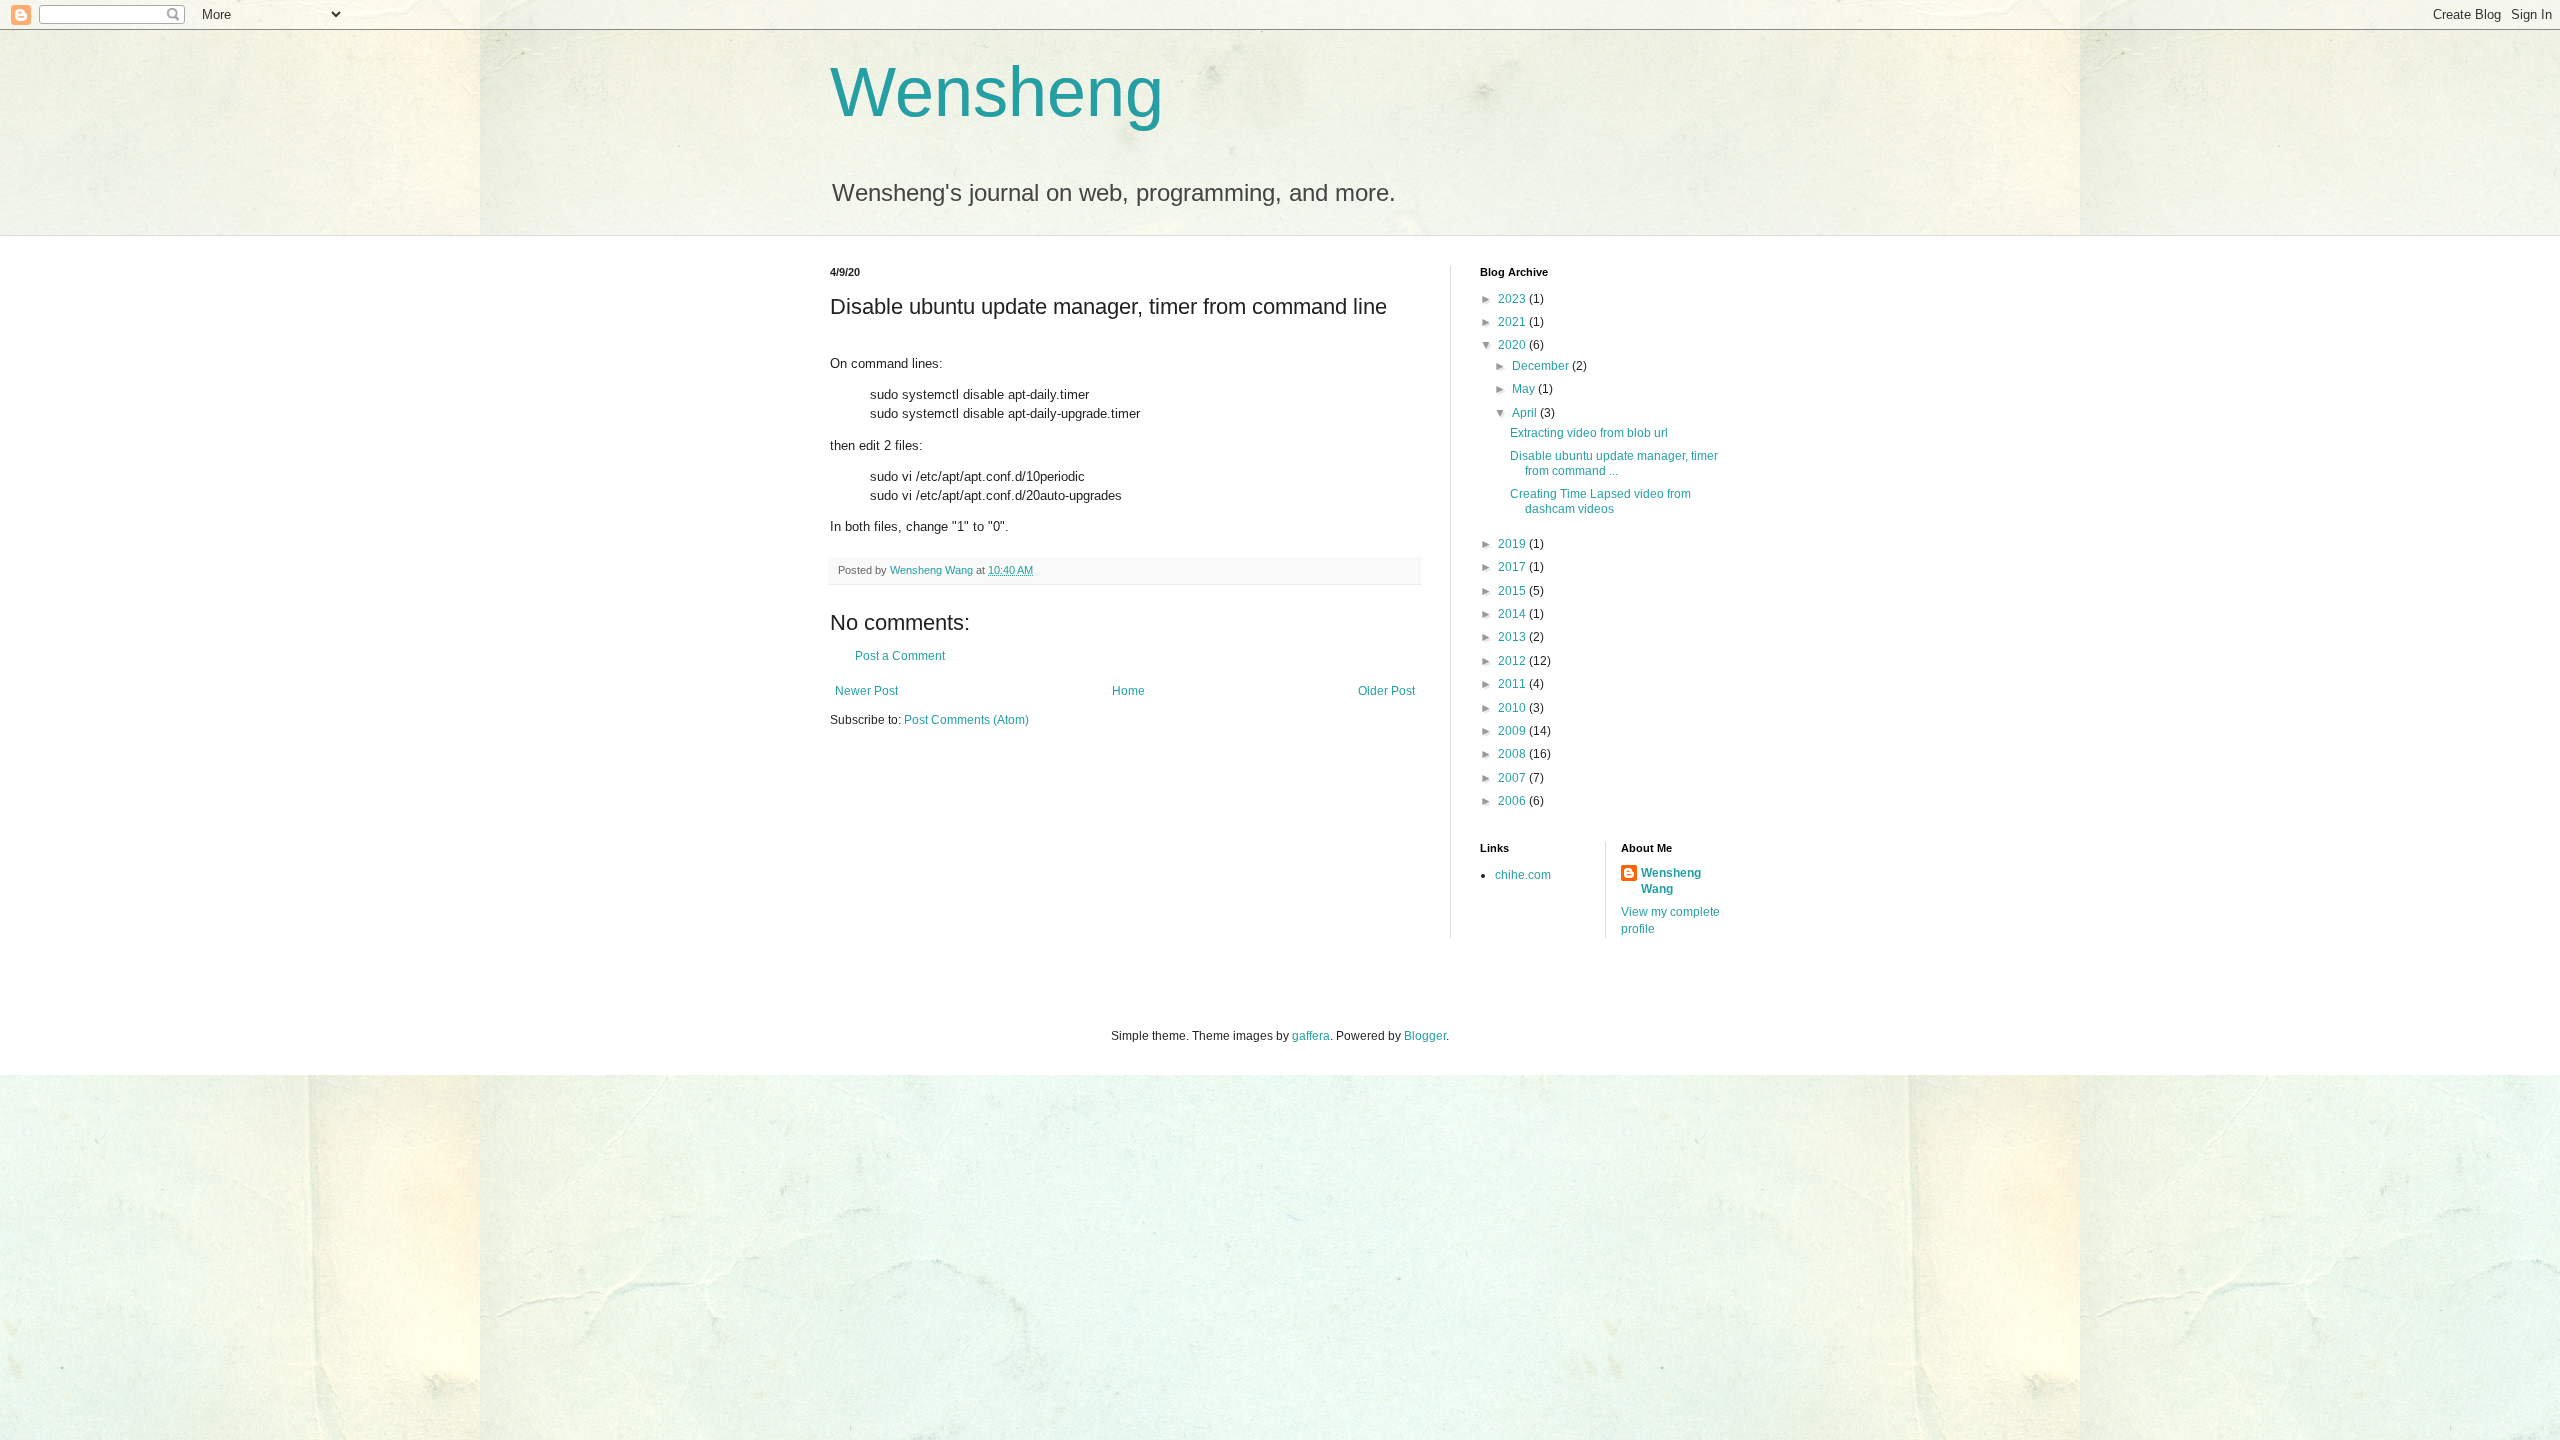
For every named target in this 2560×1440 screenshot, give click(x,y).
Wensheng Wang (1671, 881)
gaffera (1311, 1036)
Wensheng (997, 92)
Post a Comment (900, 656)
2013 (1513, 637)
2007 (1513, 778)
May (1525, 389)
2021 (1513, 322)
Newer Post (866, 691)
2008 (1513, 754)
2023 (1513, 299)
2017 (1513, 567)
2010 (1513, 708)
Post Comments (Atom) (966, 720)
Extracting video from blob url (1589, 433)
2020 (1513, 345)
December (1542, 366)
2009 (1513, 731)
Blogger (1425, 1036)
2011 (1513, 684)
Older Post (1386, 691)
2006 (1513, 801)
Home (1128, 691)
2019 (1513, 544)
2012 (1513, 661)
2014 (1513, 614)
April (1526, 413)
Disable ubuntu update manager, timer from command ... (1614, 463)
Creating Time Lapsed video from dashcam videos (1600, 501)
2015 (1513, 591)
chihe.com (1523, 875)
